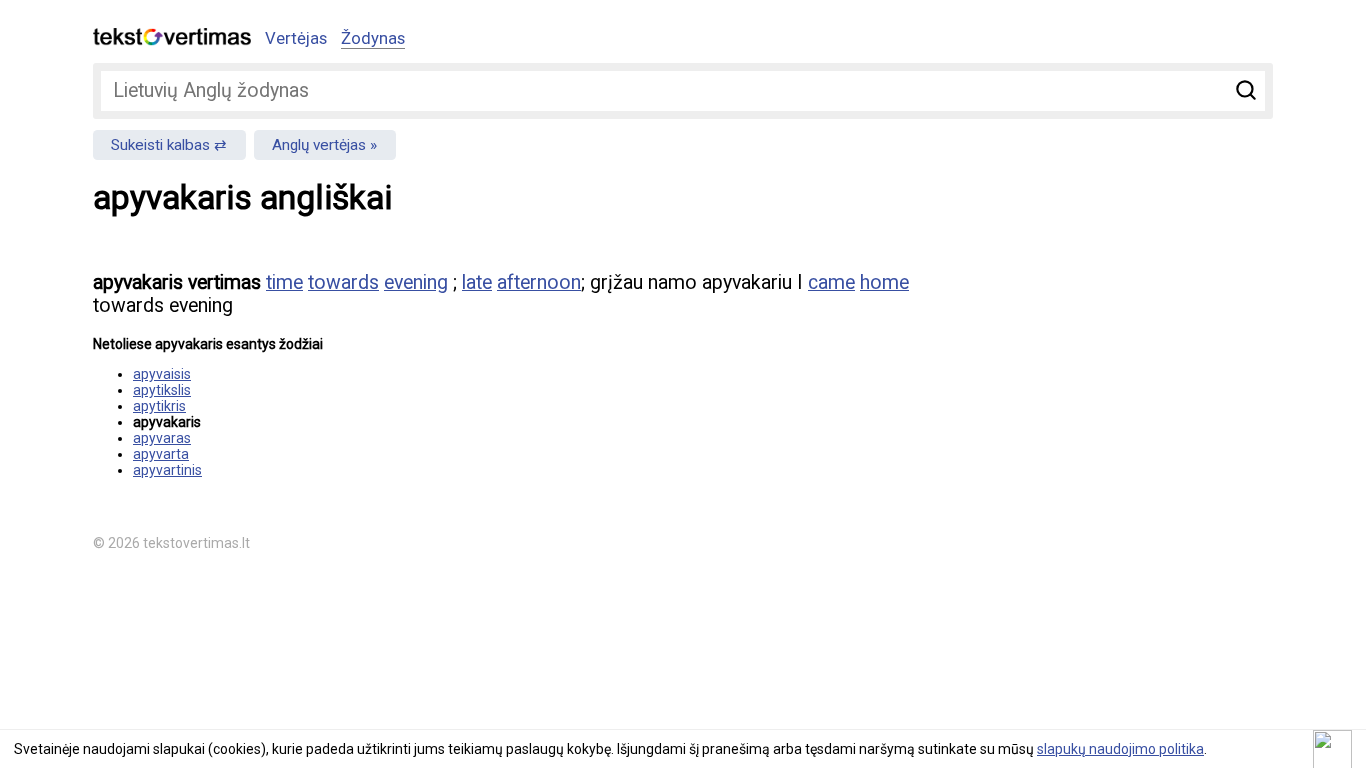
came (831, 282)
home (884, 282)
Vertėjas (296, 38)
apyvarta (161, 454)
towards (343, 282)
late (477, 282)
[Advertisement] (1063, 396)
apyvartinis (167, 470)
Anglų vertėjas (319, 145)
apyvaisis (162, 374)
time (284, 282)
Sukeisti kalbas (160, 145)
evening (416, 282)
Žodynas (373, 38)
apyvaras (162, 438)
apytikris (159, 406)
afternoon (539, 282)
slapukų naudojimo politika (1120, 749)
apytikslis (162, 390)
